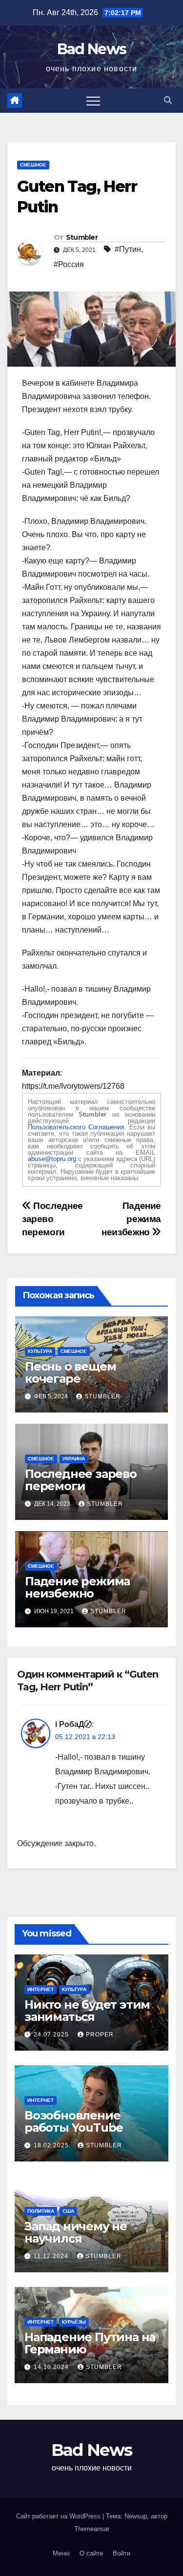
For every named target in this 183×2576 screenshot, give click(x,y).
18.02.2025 (52, 2145)
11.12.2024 (52, 2256)
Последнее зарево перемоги (52, 1219)
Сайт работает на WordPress (59, 2516)
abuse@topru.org (52, 1159)
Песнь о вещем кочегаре (70, 1372)
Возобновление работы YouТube (74, 2121)
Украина (74, 1459)
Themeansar (92, 2529)
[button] (168, 100)
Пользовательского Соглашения (76, 1127)
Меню (61, 2553)
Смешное (33, 165)
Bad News (91, 49)
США (68, 2211)
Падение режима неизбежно (131, 1219)
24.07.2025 (52, 2035)
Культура (40, 1351)
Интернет (41, 1989)
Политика (41, 2211)
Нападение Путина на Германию (90, 2343)
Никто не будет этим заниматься (87, 2011)
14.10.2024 (52, 2367)
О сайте (91, 2553)
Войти (122, 2553)
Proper (100, 2035)
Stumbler (82, 237)
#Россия (69, 264)
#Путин (128, 249)
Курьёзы (74, 2322)
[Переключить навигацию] (93, 101)
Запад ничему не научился (76, 2232)
